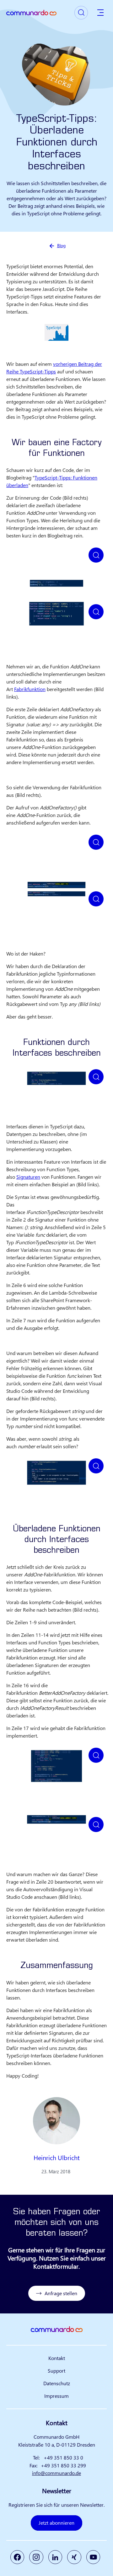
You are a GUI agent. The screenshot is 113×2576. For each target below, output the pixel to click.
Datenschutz (57, 2383)
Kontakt (57, 2358)
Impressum (56, 2396)
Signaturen (28, 1177)
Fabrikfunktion (30, 689)
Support (56, 2371)
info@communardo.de (56, 2473)
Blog (61, 245)
